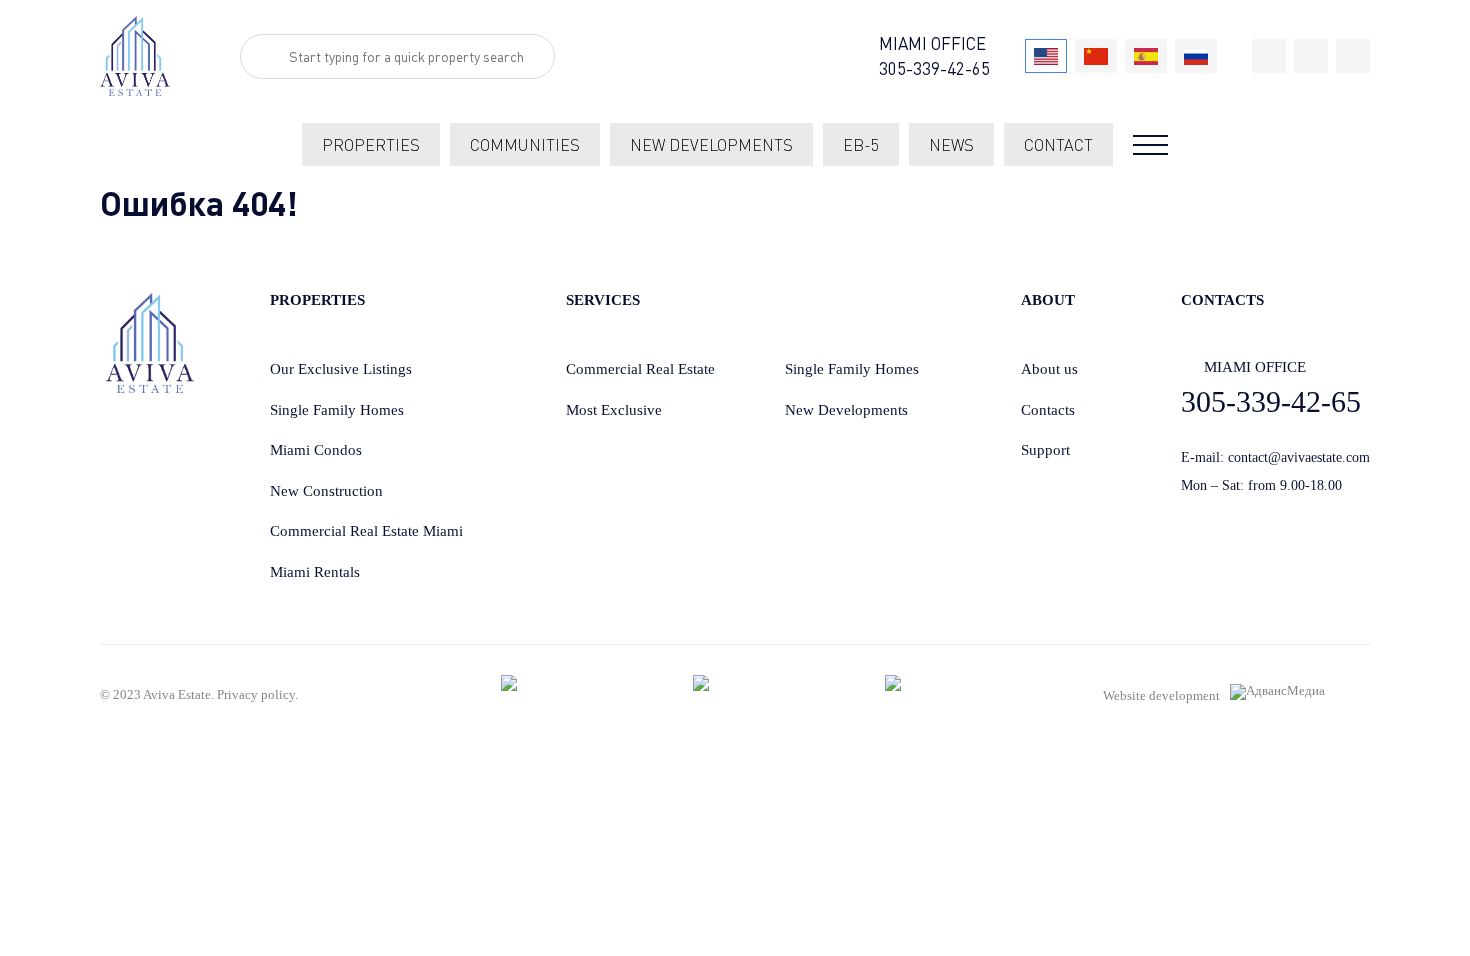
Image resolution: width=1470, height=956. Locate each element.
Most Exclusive (614, 410)
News (951, 145)
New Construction (326, 491)
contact (1058, 145)
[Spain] (1146, 56)
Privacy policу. (257, 694)
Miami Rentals (315, 572)
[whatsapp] (1311, 56)
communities (525, 145)
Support (1045, 450)
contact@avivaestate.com (1299, 457)
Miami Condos (316, 450)
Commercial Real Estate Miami (366, 531)
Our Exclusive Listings (341, 369)
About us (1049, 369)
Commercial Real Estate (640, 369)
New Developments (846, 410)
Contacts (1048, 410)
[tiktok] (1269, 56)
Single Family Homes (337, 410)
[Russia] (1196, 56)
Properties (371, 145)
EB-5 (861, 145)
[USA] (1046, 56)
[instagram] (1353, 56)
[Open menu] (1150, 145)
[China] (1096, 56)
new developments (711, 145)
